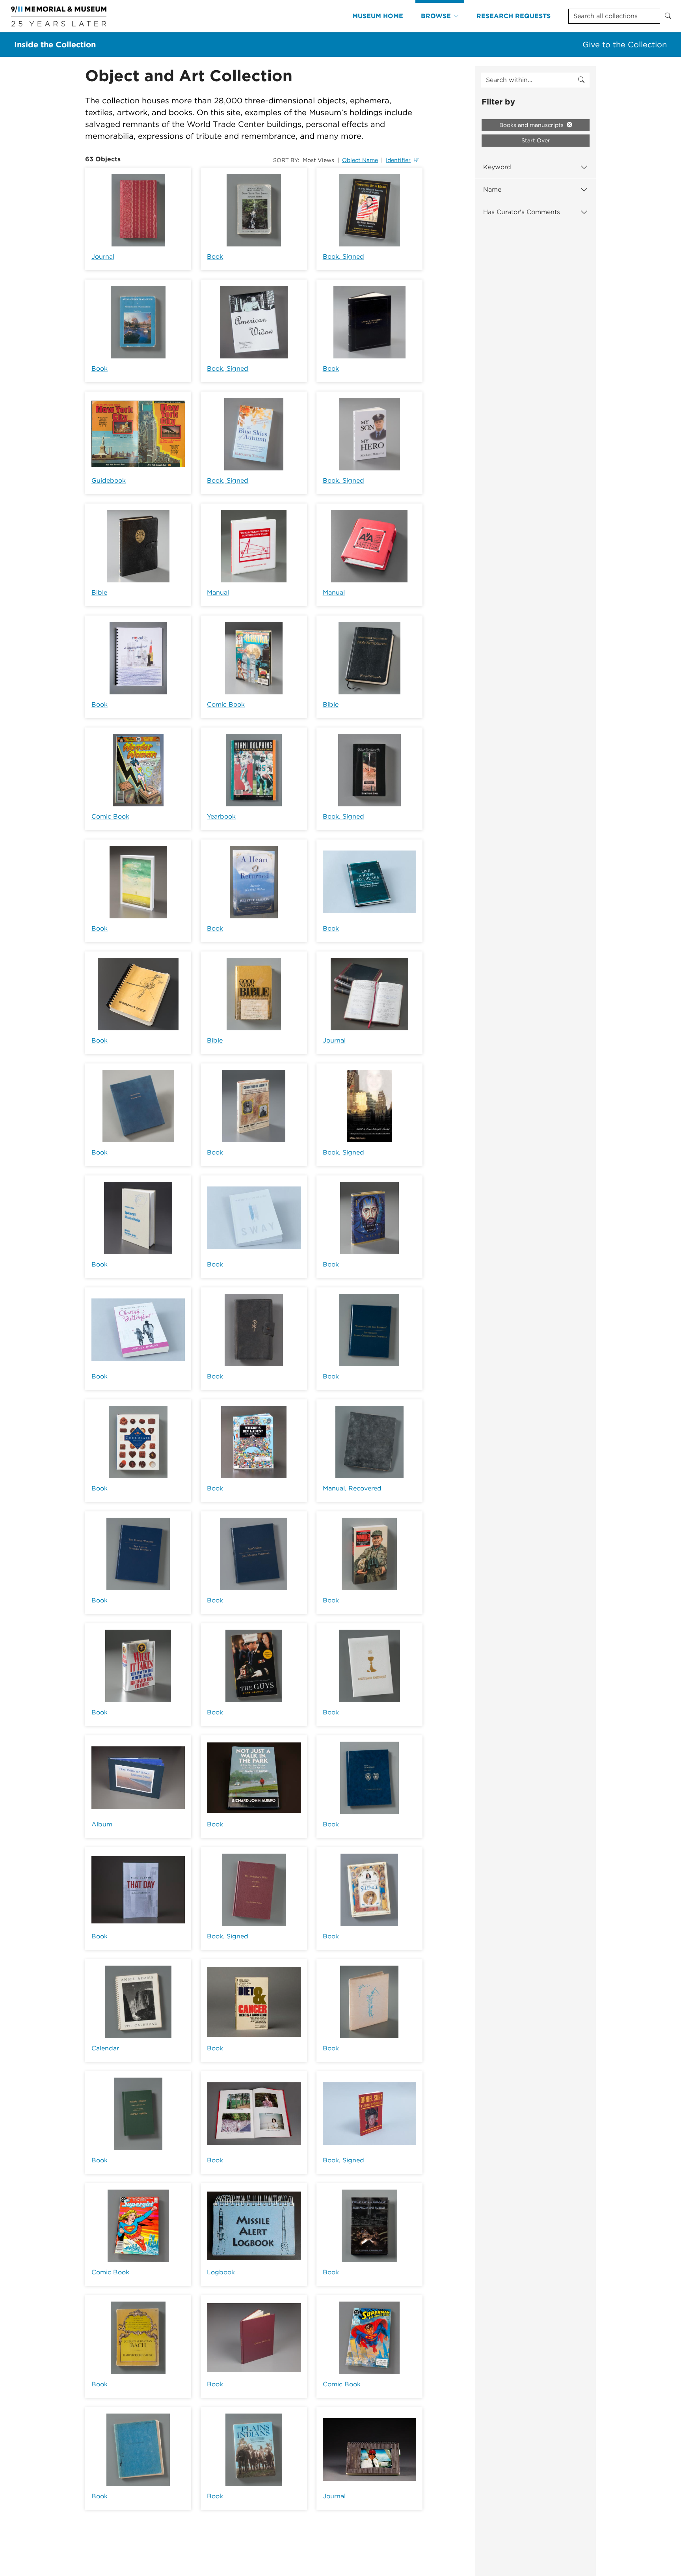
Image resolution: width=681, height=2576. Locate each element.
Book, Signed (343, 256)
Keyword (497, 167)
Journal (103, 256)
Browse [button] (436, 16)
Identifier (398, 160)
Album (102, 1824)
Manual (218, 592)
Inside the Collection (55, 45)
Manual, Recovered (352, 1488)
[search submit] (581, 80)
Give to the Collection (625, 45)
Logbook (221, 2272)
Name (492, 189)
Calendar (105, 2048)
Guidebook (109, 480)
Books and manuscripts (532, 125)
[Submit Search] (668, 16)
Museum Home (378, 16)
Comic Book (226, 704)
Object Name (360, 160)
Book (215, 256)
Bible (99, 592)
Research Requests (514, 16)
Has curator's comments (522, 212)
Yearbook (221, 816)
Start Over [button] (536, 140)
